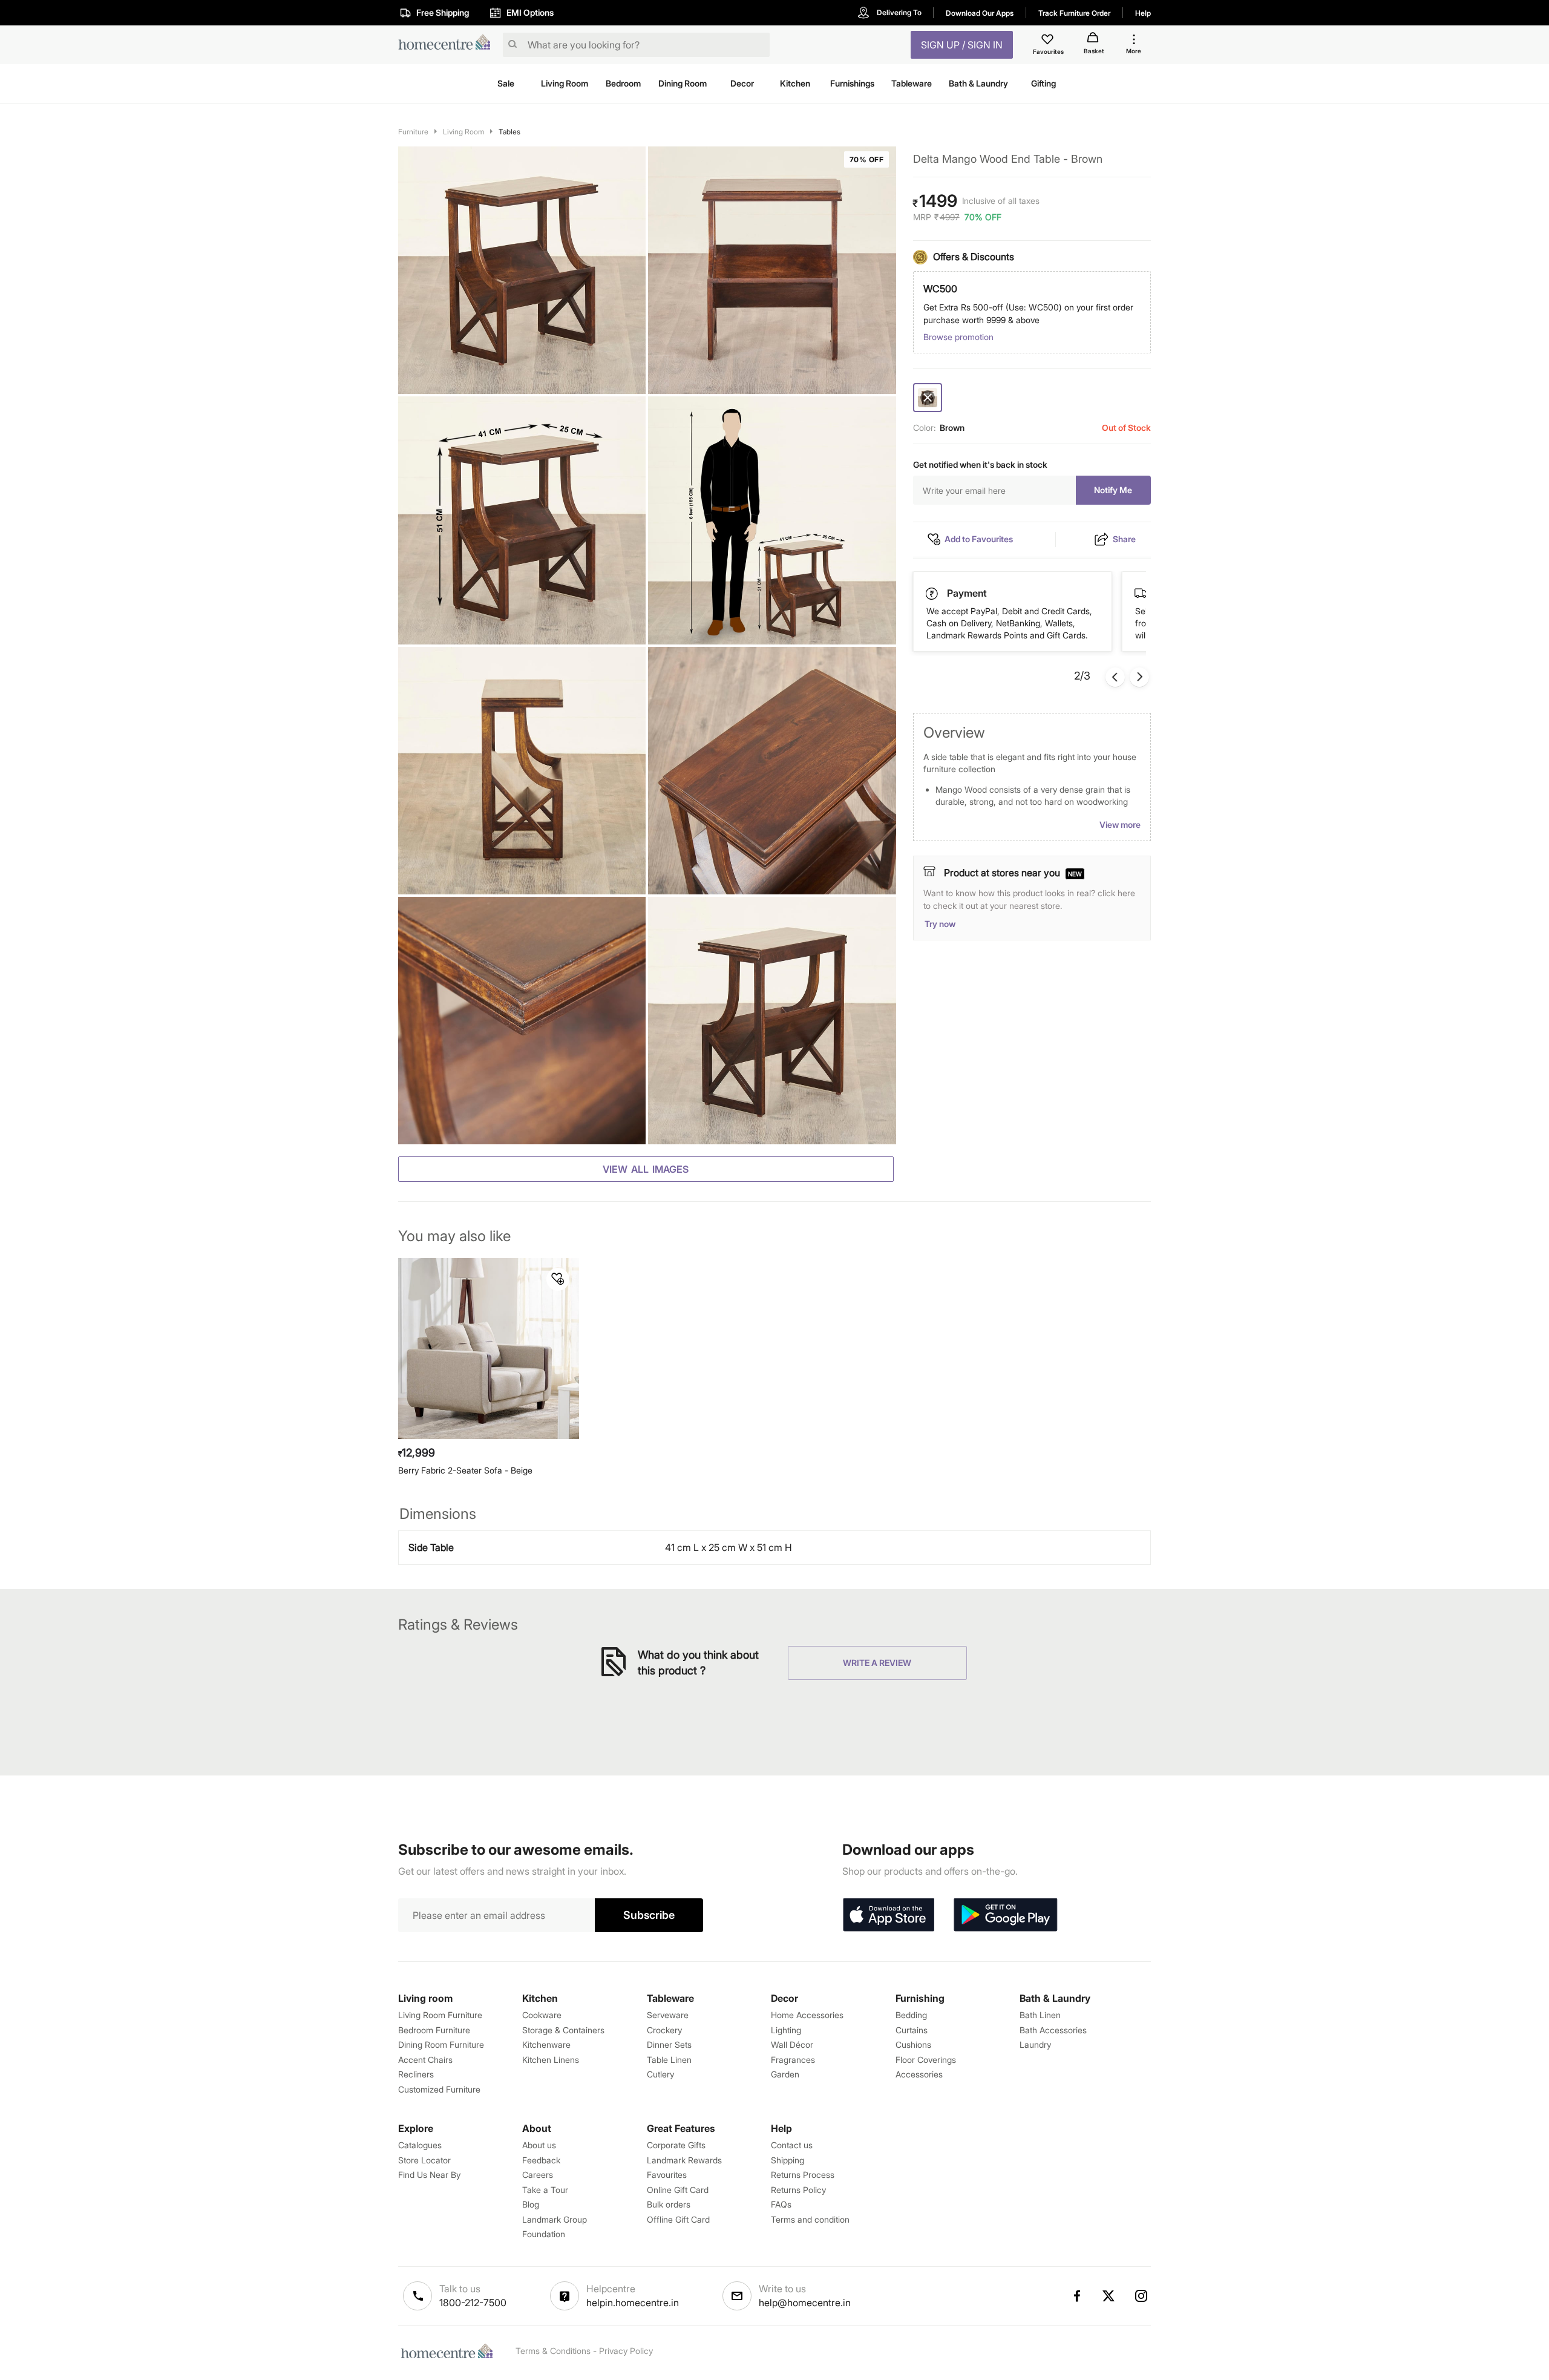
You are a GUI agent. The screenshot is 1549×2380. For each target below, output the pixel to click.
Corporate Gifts (676, 2145)
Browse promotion (958, 337)
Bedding (911, 2015)
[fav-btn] (558, 1279)
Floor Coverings (926, 2060)
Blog (531, 2204)
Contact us (792, 2145)
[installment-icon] (1141, 593)
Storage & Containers (563, 2030)
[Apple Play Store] (888, 1915)
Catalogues (420, 2145)
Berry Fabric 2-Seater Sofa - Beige (465, 1470)
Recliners (416, 2074)
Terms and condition (810, 2219)
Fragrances (793, 2060)
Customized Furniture (439, 2089)
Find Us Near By (429, 2175)
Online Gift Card (678, 2190)
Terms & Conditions (553, 2351)
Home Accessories (807, 2015)
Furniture (413, 132)
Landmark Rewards (684, 2160)
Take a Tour (545, 2190)
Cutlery (660, 2074)
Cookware (542, 2015)
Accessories (919, 2074)
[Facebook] (1076, 2296)
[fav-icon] (1049, 41)
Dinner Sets (669, 2044)
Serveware (668, 2015)
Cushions (913, 2044)
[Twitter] (1109, 2296)
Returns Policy (798, 2190)
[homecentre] (448, 45)
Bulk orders (669, 2204)
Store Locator (424, 2160)
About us (539, 2145)
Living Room (463, 132)
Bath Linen (1040, 2015)
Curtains (912, 2030)
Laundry (1035, 2044)
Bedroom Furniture (434, 2030)
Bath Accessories (1053, 2030)
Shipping (788, 2160)
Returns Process (803, 2175)
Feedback (541, 2160)
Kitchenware (546, 2044)
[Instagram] (1142, 2296)
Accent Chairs (425, 2060)
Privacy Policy (626, 2351)
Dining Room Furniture (441, 2044)
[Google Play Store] (1006, 1915)
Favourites (667, 2175)
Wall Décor (792, 2044)
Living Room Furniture (440, 2015)
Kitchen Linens (551, 2060)
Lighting (786, 2030)
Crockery (664, 2030)
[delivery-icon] (932, 594)
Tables (509, 132)
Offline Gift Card (678, 2219)
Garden (785, 2074)
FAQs (781, 2204)
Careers (538, 2175)
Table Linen (669, 2060)
